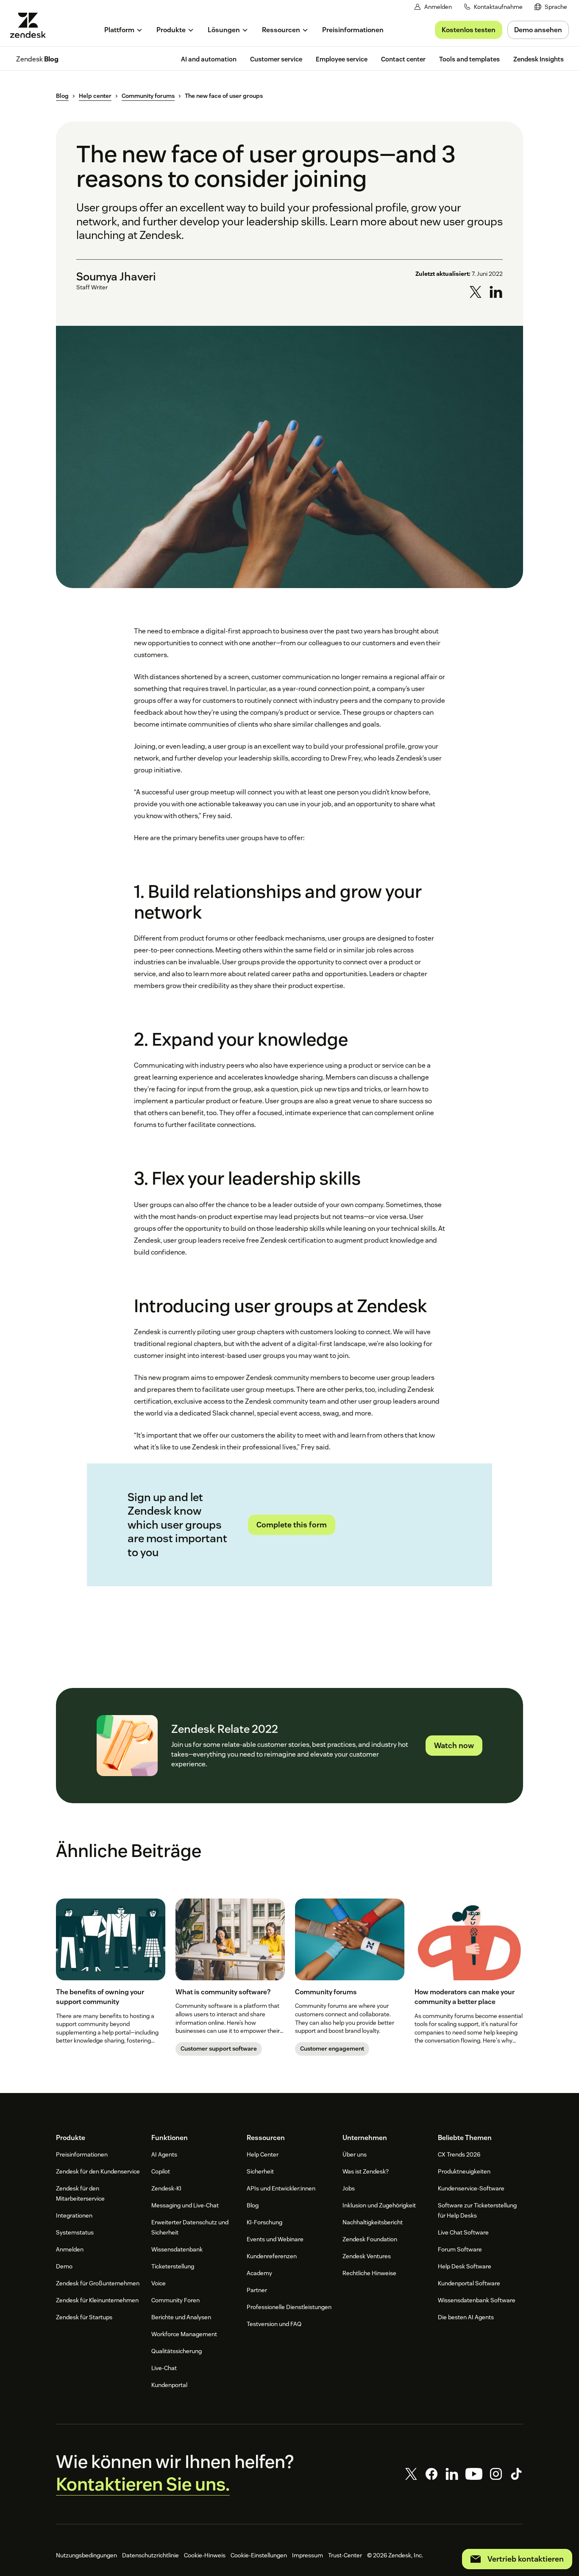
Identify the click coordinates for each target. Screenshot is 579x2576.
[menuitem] (551, 7)
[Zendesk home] (31, 25)
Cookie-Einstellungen (259, 2555)
